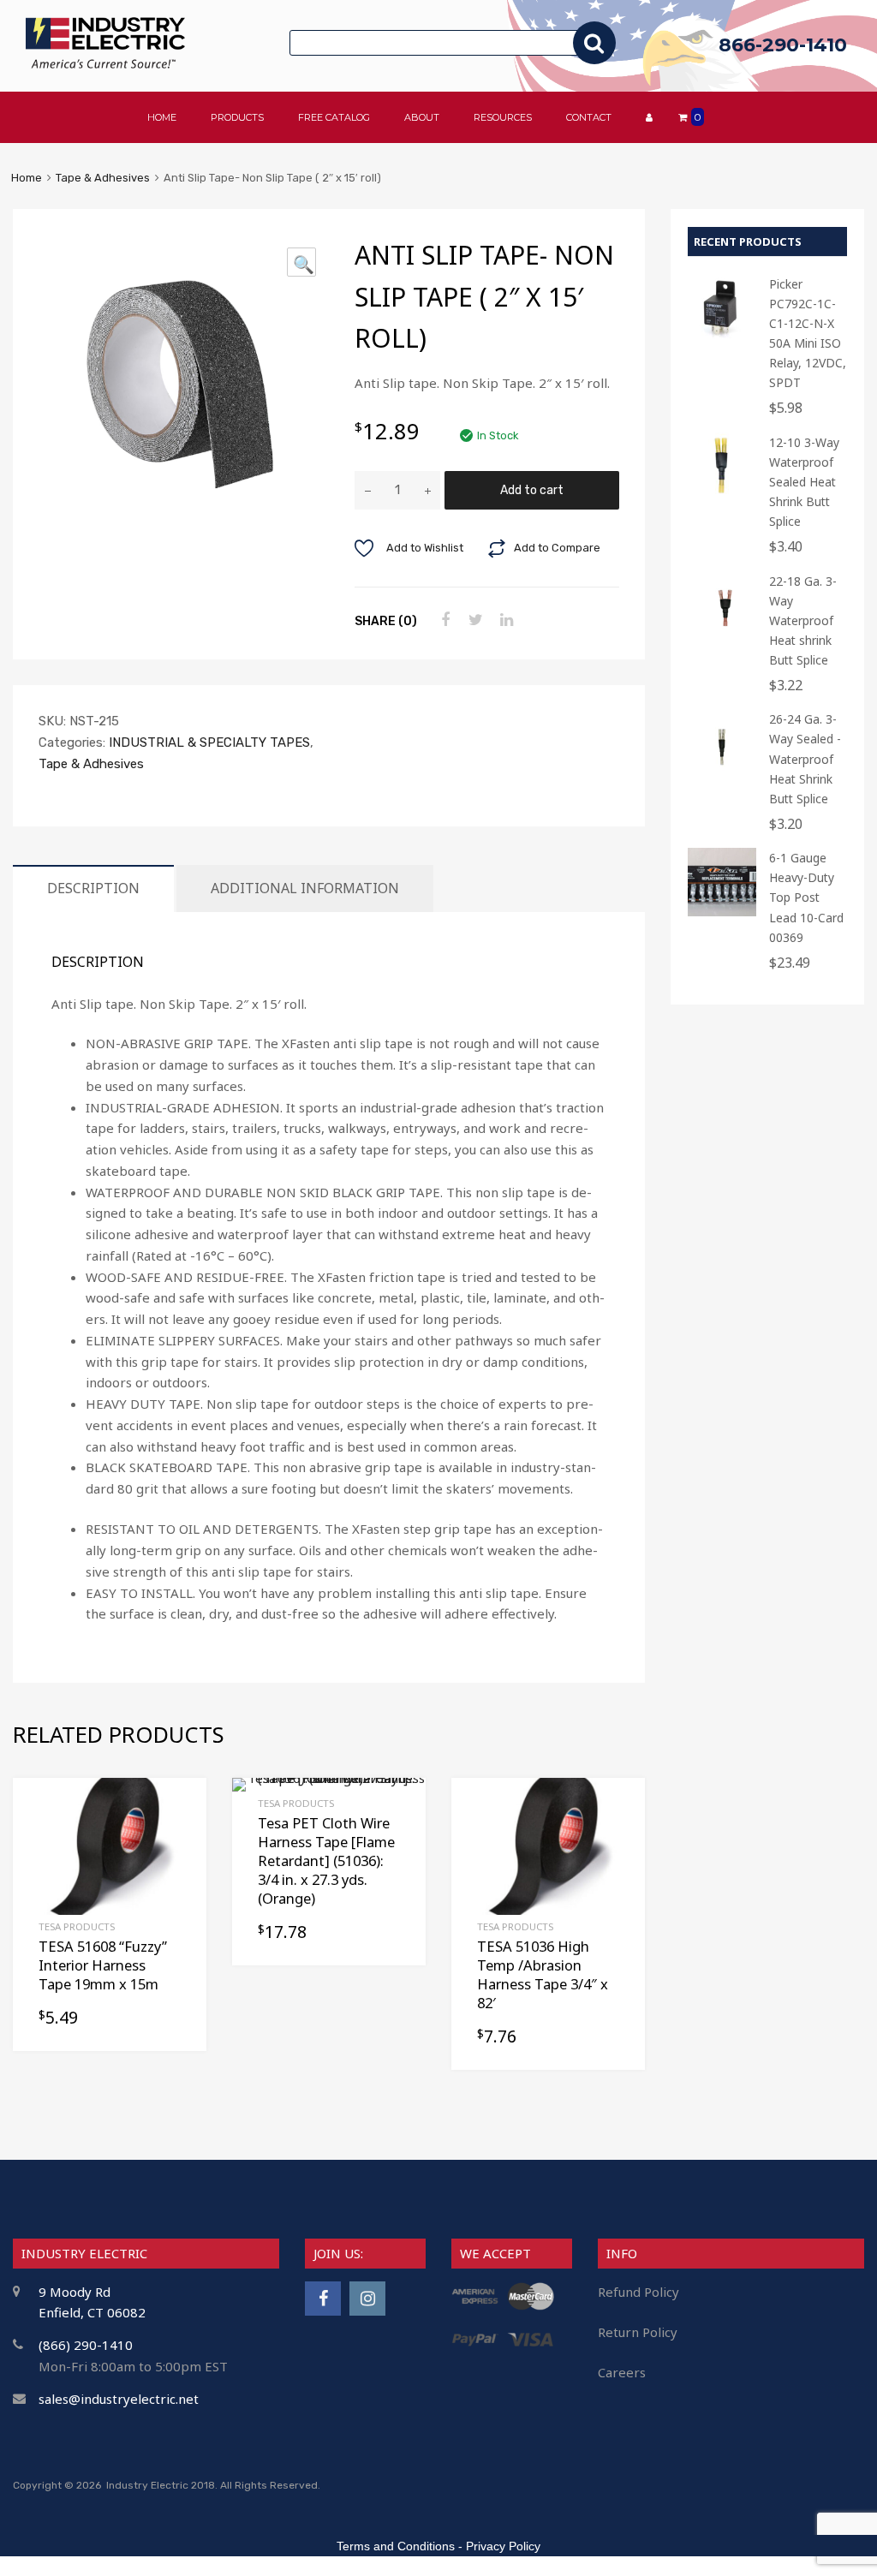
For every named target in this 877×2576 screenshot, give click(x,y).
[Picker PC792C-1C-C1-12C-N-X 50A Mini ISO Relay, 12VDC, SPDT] (722, 338)
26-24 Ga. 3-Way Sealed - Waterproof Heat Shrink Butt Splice (805, 758)
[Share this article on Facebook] (443, 620)
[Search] (594, 43)
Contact (589, 117)
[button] (301, 262)
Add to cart (532, 490)
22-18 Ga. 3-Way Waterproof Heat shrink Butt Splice (803, 620)
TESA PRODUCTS (77, 1926)
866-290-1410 (783, 45)
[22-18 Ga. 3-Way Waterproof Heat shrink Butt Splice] (722, 635)
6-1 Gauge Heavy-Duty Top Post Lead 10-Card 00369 (806, 897)
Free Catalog (334, 117)
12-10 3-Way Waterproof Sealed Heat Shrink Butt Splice (804, 482)
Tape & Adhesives (103, 178)
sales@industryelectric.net (119, 2399)
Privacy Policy (503, 2546)
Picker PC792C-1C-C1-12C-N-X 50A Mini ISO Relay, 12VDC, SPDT (808, 333)
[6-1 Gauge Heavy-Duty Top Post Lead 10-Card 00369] (722, 912)
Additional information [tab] (305, 888)
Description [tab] (93, 888)
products (237, 117)
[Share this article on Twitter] (474, 620)
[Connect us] (323, 2298)
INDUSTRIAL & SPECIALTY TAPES (209, 742)
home (162, 117)
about (422, 117)
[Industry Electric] (105, 64)
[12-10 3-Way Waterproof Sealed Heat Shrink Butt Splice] (722, 496)
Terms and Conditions (396, 2546)
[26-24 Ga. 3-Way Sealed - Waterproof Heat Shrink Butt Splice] (722, 773)
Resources (503, 117)
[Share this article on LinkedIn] (504, 620)
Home (27, 178)
